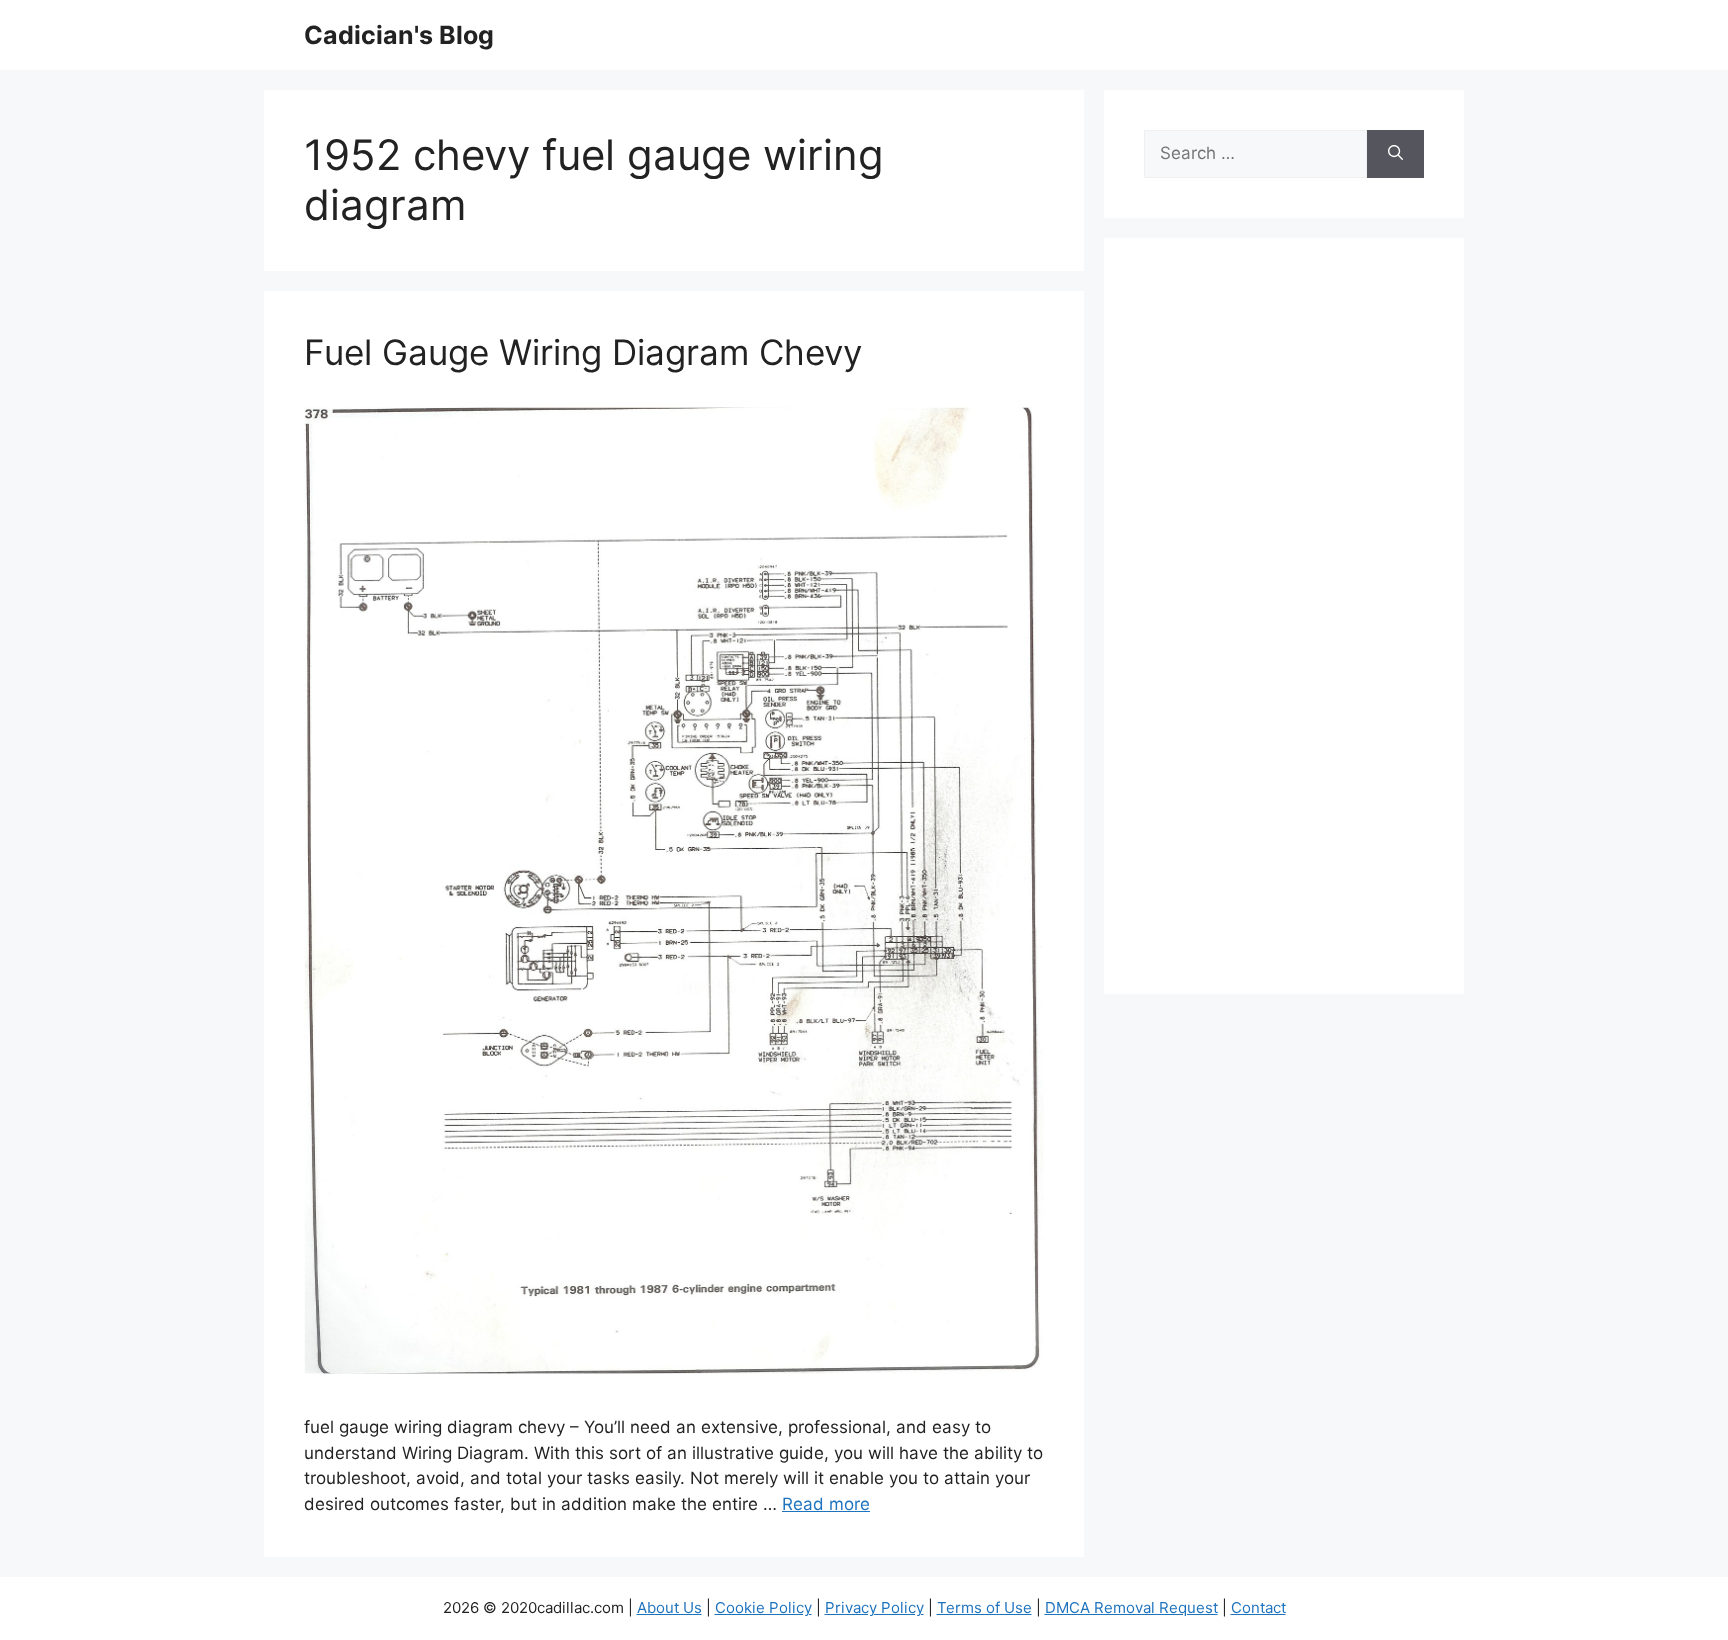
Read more (826, 1504)
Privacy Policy (874, 1607)
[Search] (1395, 154)
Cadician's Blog (399, 35)
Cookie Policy (763, 1607)
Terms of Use (984, 1607)
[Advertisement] (1284, 629)
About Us (669, 1607)
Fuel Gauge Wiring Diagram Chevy (583, 352)
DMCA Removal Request (1131, 1607)
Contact (1258, 1607)
